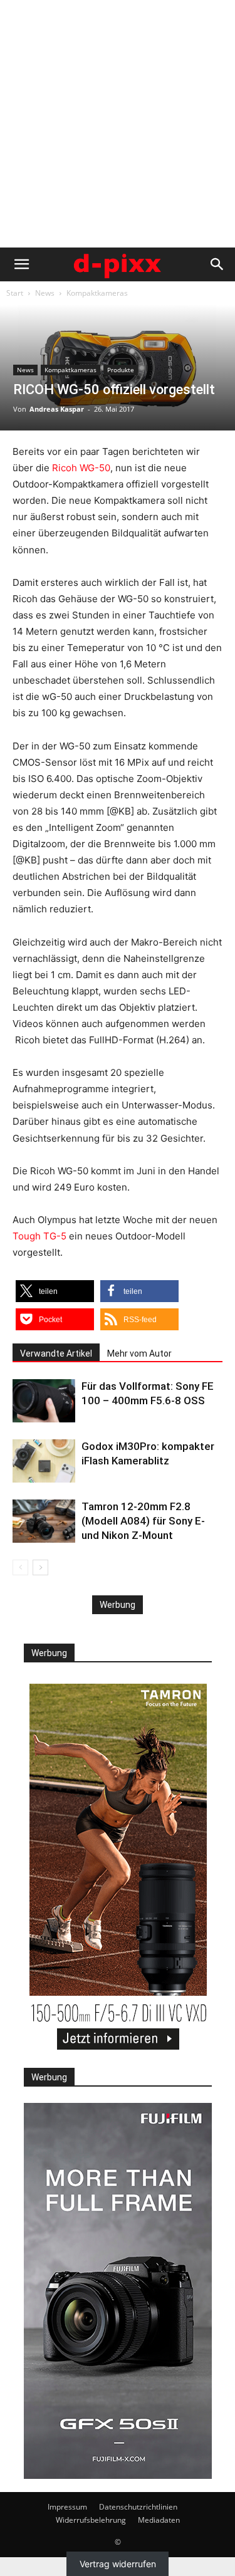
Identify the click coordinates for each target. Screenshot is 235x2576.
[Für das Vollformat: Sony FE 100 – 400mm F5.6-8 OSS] (44, 1401)
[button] (21, 264)
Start (15, 293)
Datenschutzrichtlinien (138, 2507)
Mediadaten (159, 2520)
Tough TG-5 (39, 1236)
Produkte (121, 370)
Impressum (67, 2507)
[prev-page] (20, 1567)
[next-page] (40, 1567)
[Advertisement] (118, 124)
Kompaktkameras (97, 293)
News (45, 293)
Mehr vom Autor (139, 1353)
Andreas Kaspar (57, 409)
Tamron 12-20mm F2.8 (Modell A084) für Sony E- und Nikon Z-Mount (143, 1521)
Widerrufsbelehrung (91, 2520)
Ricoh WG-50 (81, 468)
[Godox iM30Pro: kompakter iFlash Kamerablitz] (44, 1461)
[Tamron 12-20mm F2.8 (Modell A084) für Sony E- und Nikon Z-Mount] (44, 1521)
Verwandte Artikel (56, 1353)
